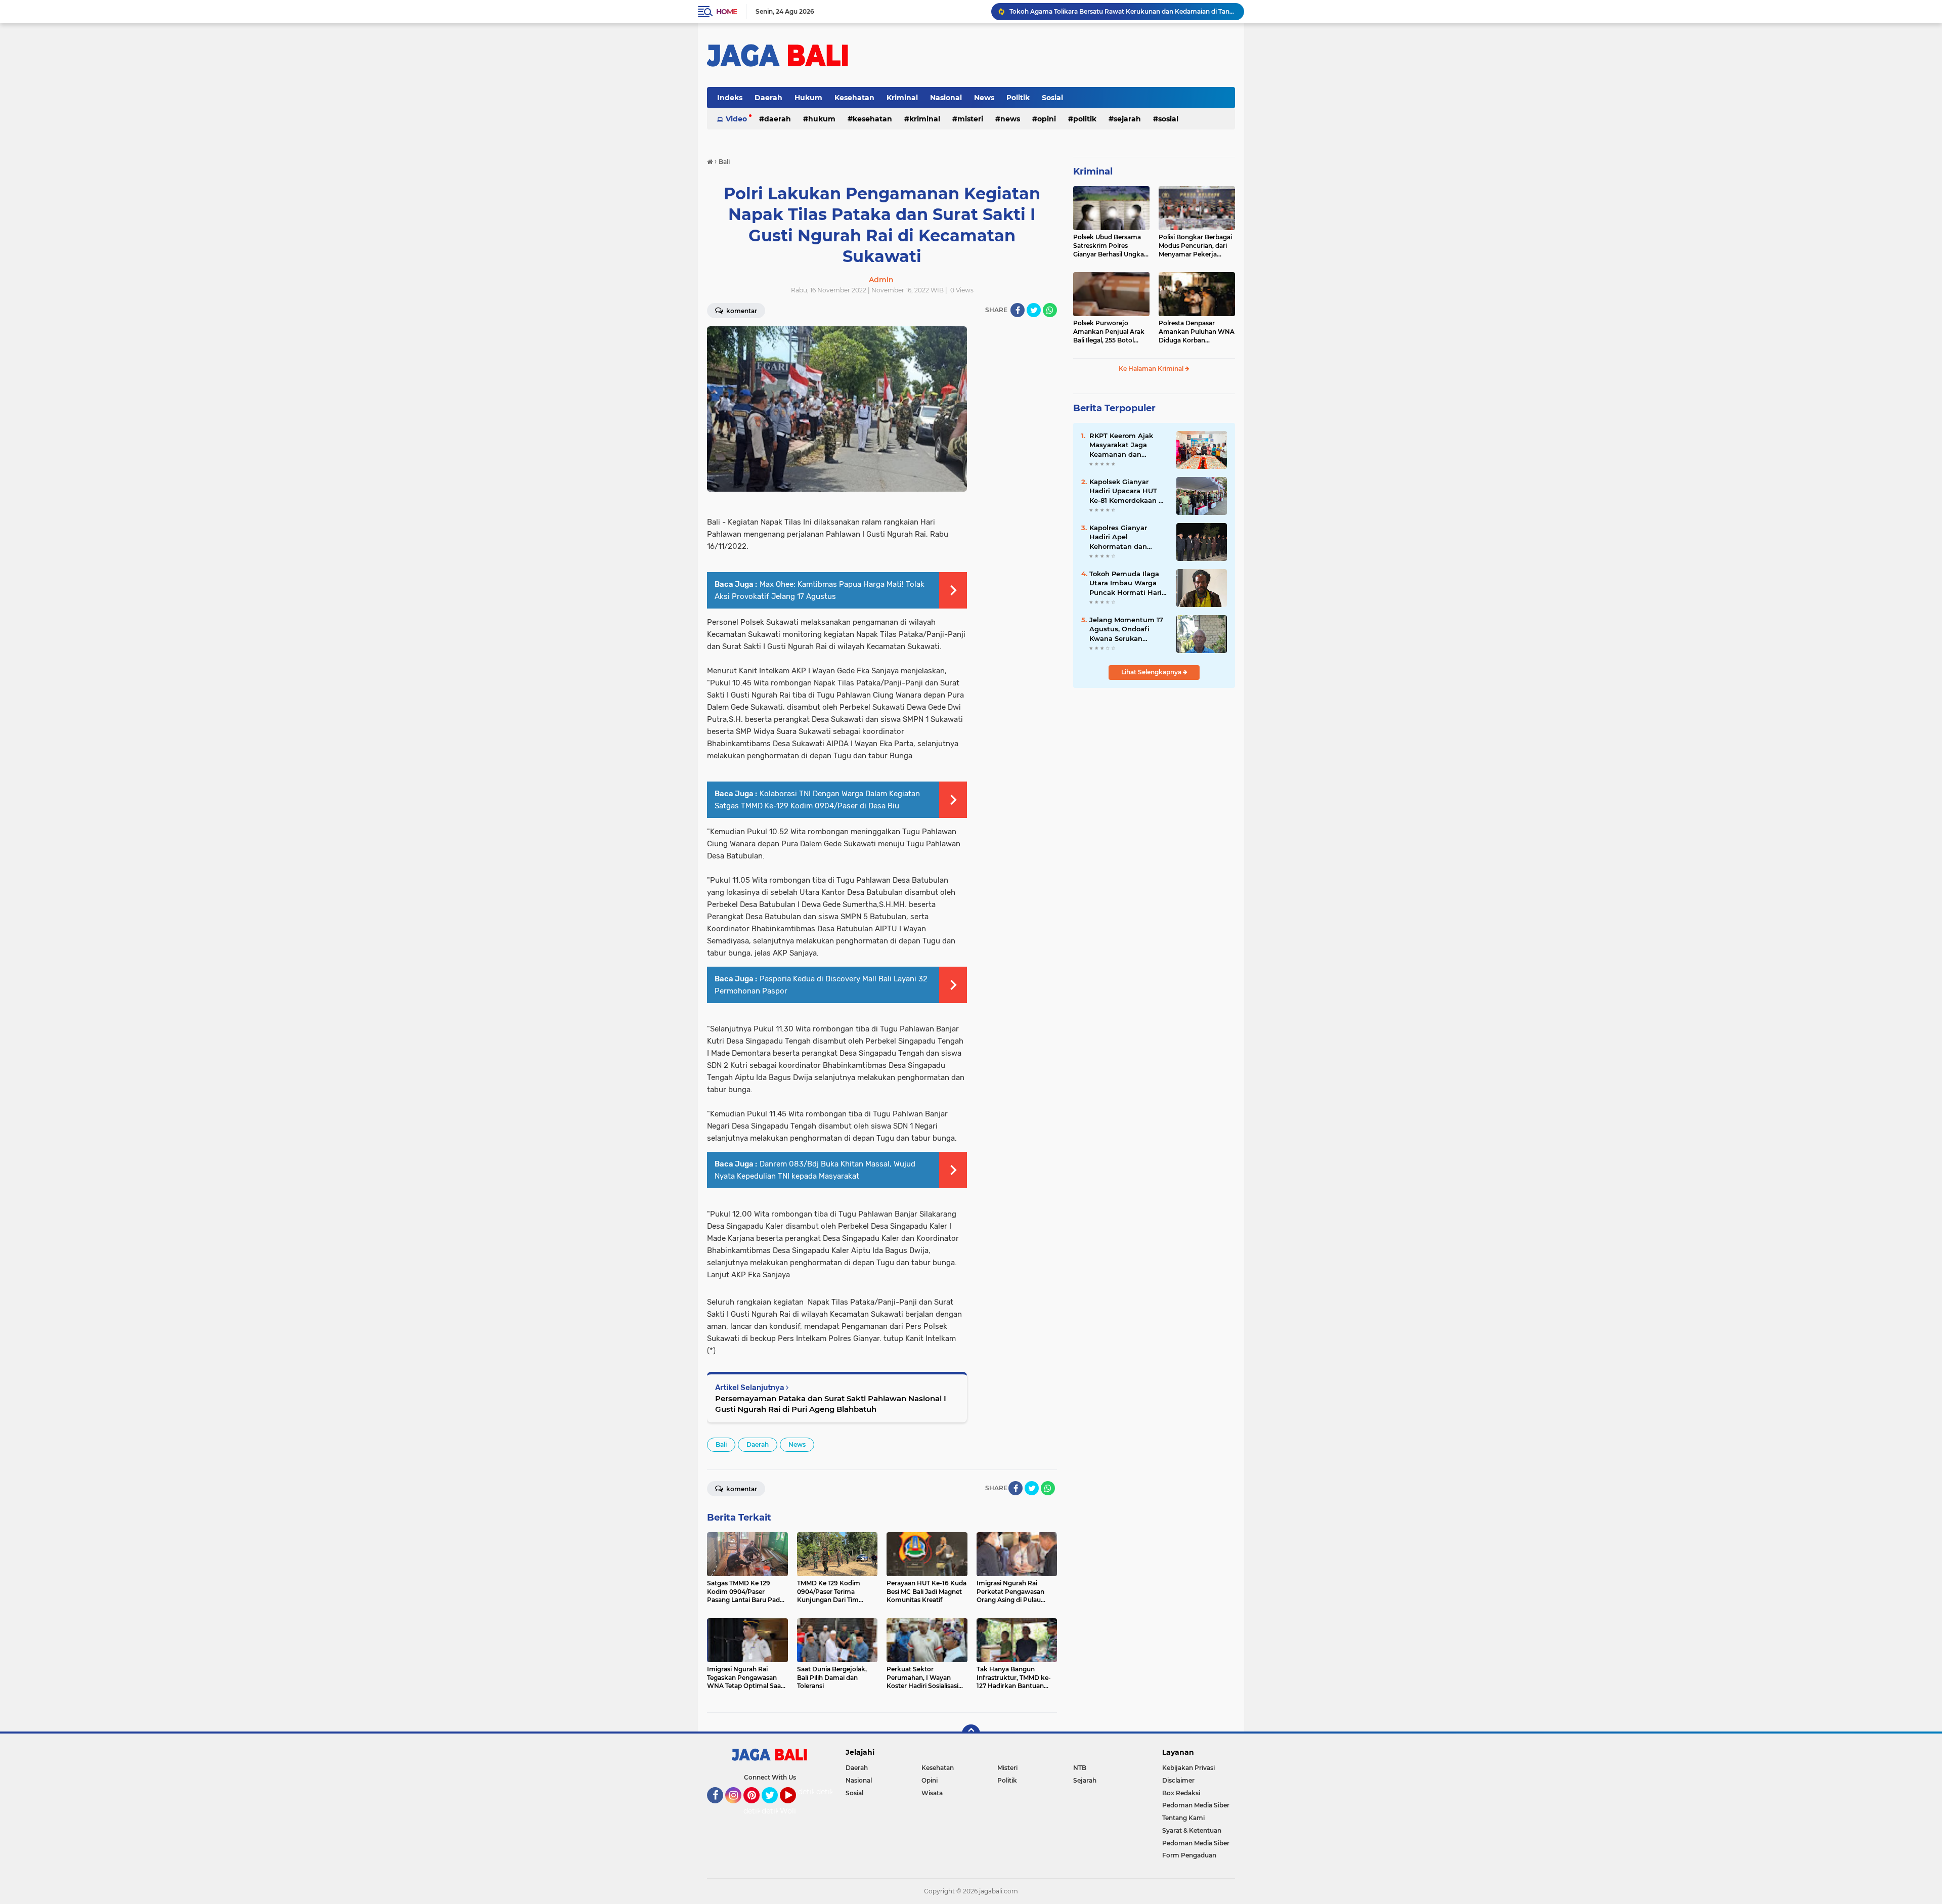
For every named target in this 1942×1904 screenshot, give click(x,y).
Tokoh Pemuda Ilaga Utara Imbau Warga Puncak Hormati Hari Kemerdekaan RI (1126, 583)
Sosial (1052, 98)
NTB (1080, 1768)
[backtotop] (971, 1734)
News (984, 98)
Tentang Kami (1183, 1818)
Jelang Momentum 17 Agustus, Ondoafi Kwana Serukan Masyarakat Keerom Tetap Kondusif (1126, 629)
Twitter (774, 1808)
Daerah (768, 98)
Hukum (808, 98)
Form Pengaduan (1189, 1855)
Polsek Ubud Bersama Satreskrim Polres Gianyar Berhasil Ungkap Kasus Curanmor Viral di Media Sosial (1111, 246)
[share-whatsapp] (1050, 310)
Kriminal (902, 98)
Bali (721, 1444)
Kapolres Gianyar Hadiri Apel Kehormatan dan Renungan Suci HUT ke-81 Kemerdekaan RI (1127, 537)
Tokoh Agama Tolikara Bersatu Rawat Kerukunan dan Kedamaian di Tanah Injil (1122, 11)
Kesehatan (854, 98)
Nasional (946, 98)
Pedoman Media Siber (1196, 1805)
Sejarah (1127, 119)
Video (736, 119)
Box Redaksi (1181, 1793)
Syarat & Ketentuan (1192, 1830)
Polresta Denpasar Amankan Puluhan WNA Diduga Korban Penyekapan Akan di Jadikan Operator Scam (1197, 332)
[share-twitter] (1034, 310)
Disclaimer (1178, 1780)
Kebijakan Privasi (1188, 1768)
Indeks (730, 98)
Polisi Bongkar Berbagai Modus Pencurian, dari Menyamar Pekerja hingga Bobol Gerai (1195, 246)
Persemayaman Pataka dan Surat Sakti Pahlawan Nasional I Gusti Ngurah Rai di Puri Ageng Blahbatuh (831, 1404)
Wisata (932, 1793)
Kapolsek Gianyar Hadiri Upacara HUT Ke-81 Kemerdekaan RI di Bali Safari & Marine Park (1128, 491)
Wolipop (795, 1811)
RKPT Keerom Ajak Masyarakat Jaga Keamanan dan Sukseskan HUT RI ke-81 (1127, 445)
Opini (1047, 119)
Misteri (970, 119)
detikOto (814, 1792)
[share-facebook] (1018, 310)
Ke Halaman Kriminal (1152, 369)
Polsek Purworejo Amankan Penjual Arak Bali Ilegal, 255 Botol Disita (1109, 332)
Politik (1018, 98)
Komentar (741, 311)
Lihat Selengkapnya (1152, 672)
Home (726, 12)
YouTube (795, 1808)
